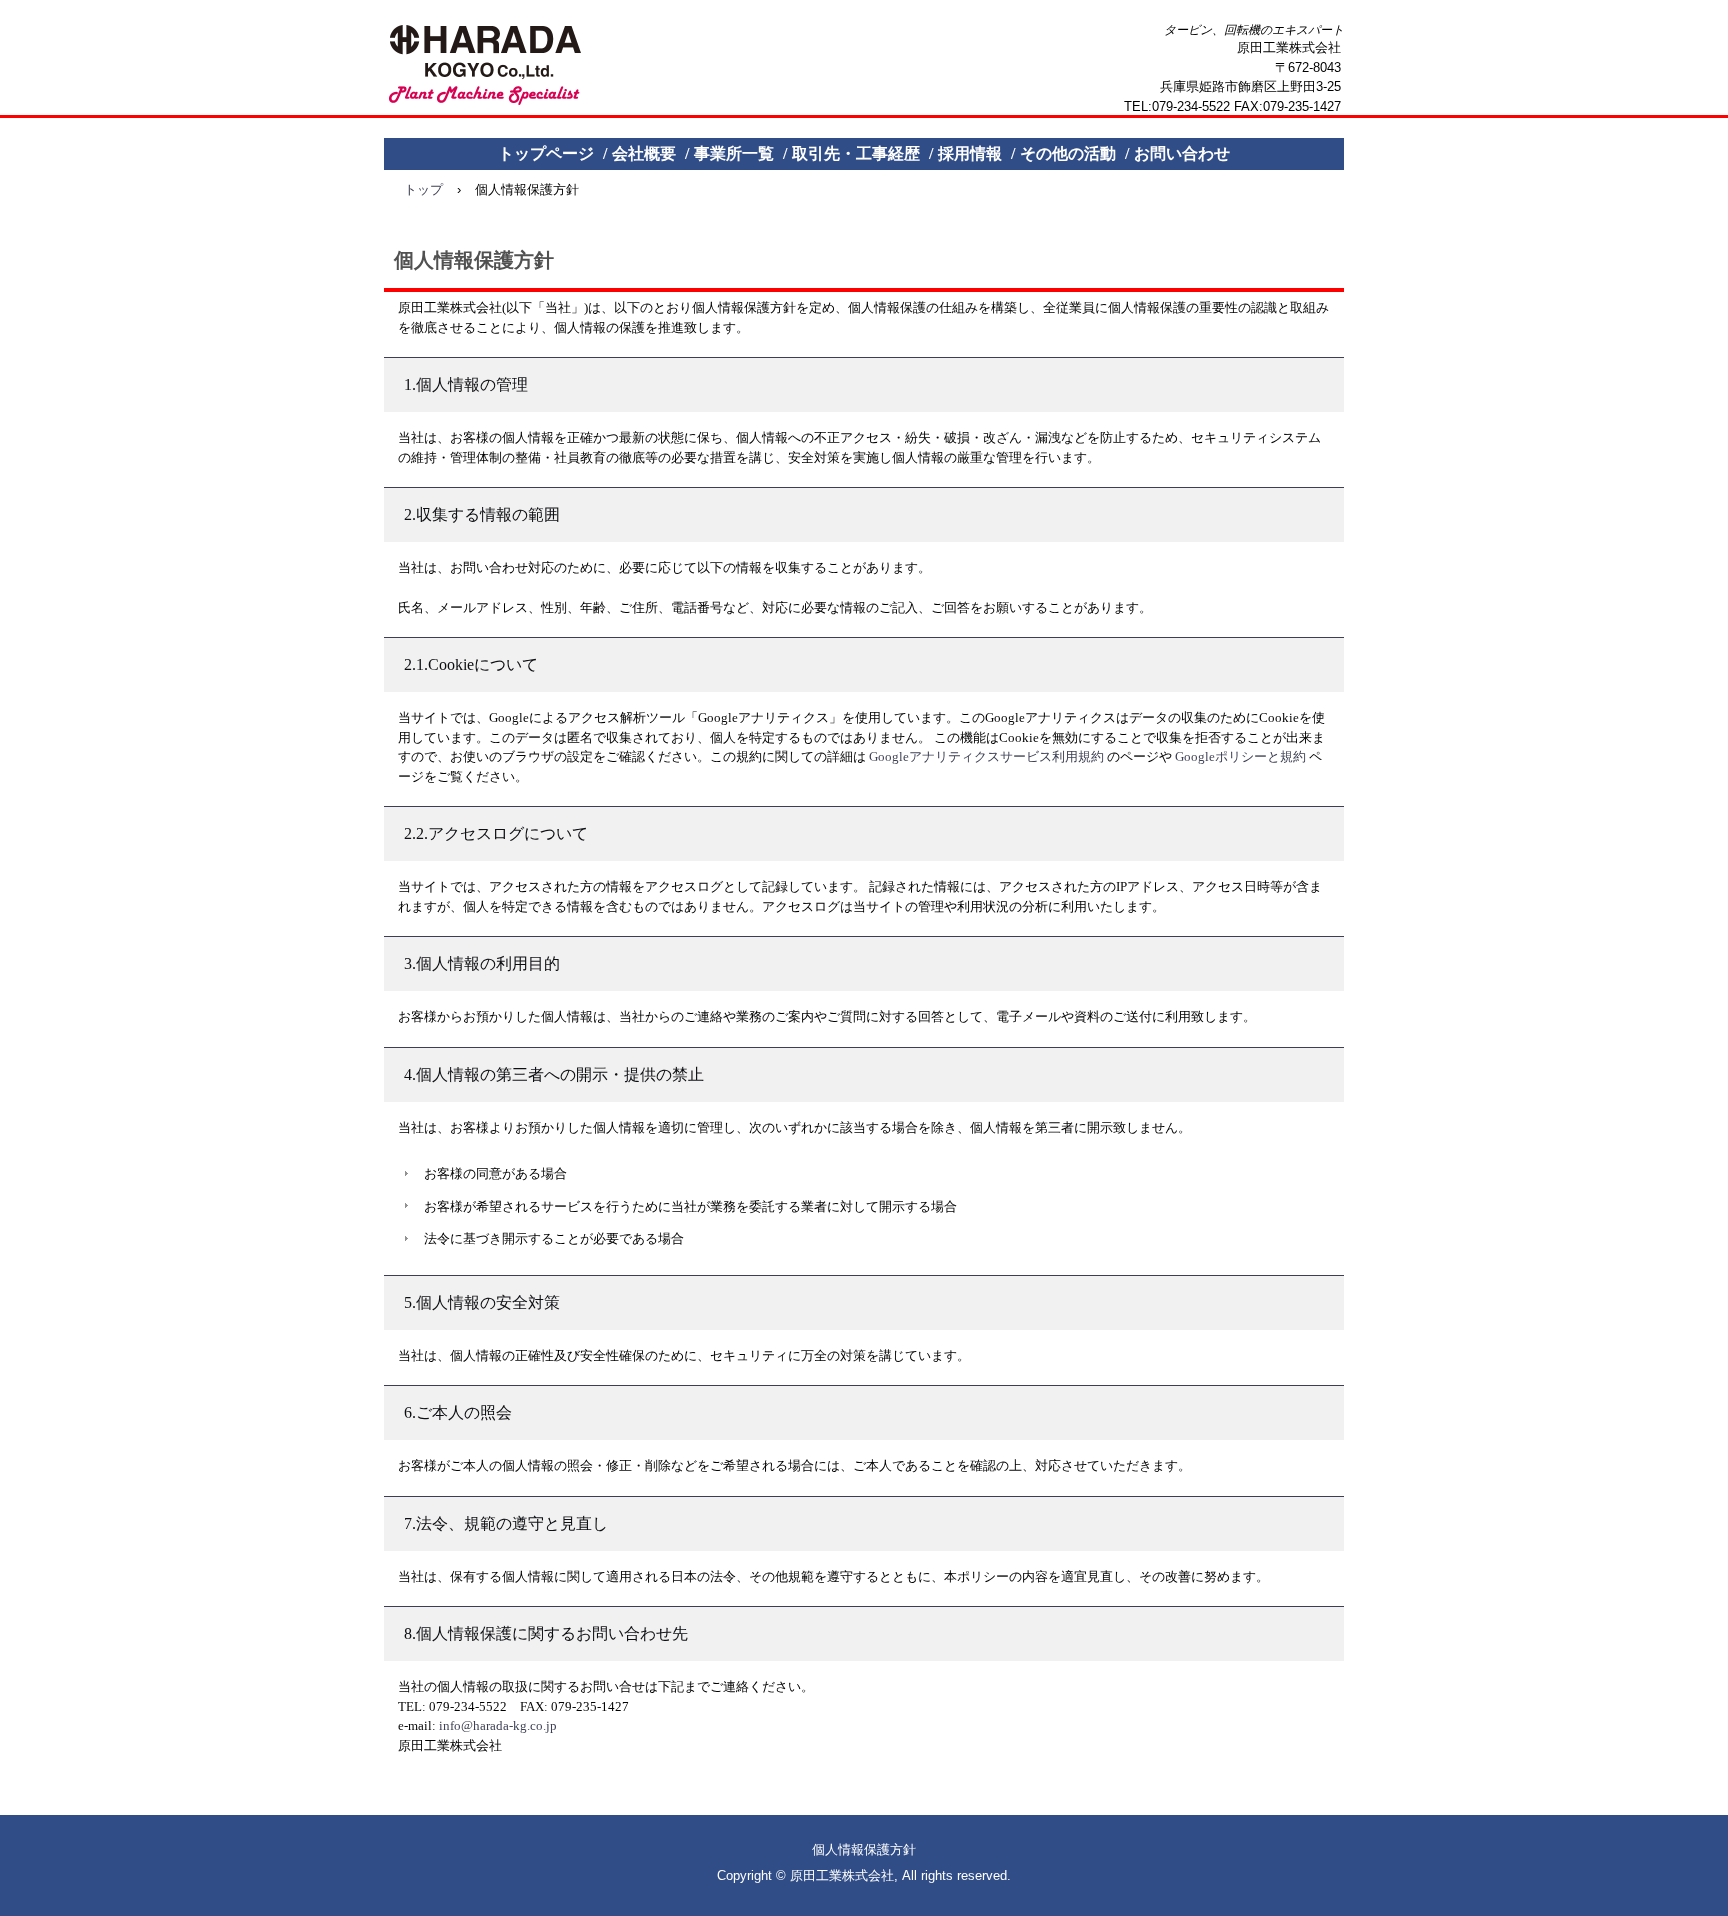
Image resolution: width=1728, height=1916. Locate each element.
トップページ (546, 153)
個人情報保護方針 (864, 1849)
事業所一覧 (734, 153)
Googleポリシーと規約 (1240, 756)
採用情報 (970, 153)
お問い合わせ (1182, 153)
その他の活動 (1068, 153)
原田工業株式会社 (486, 66)
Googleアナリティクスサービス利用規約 (986, 756)
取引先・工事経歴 (856, 153)
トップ (423, 189)
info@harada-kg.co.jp (498, 1725)
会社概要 (644, 153)
